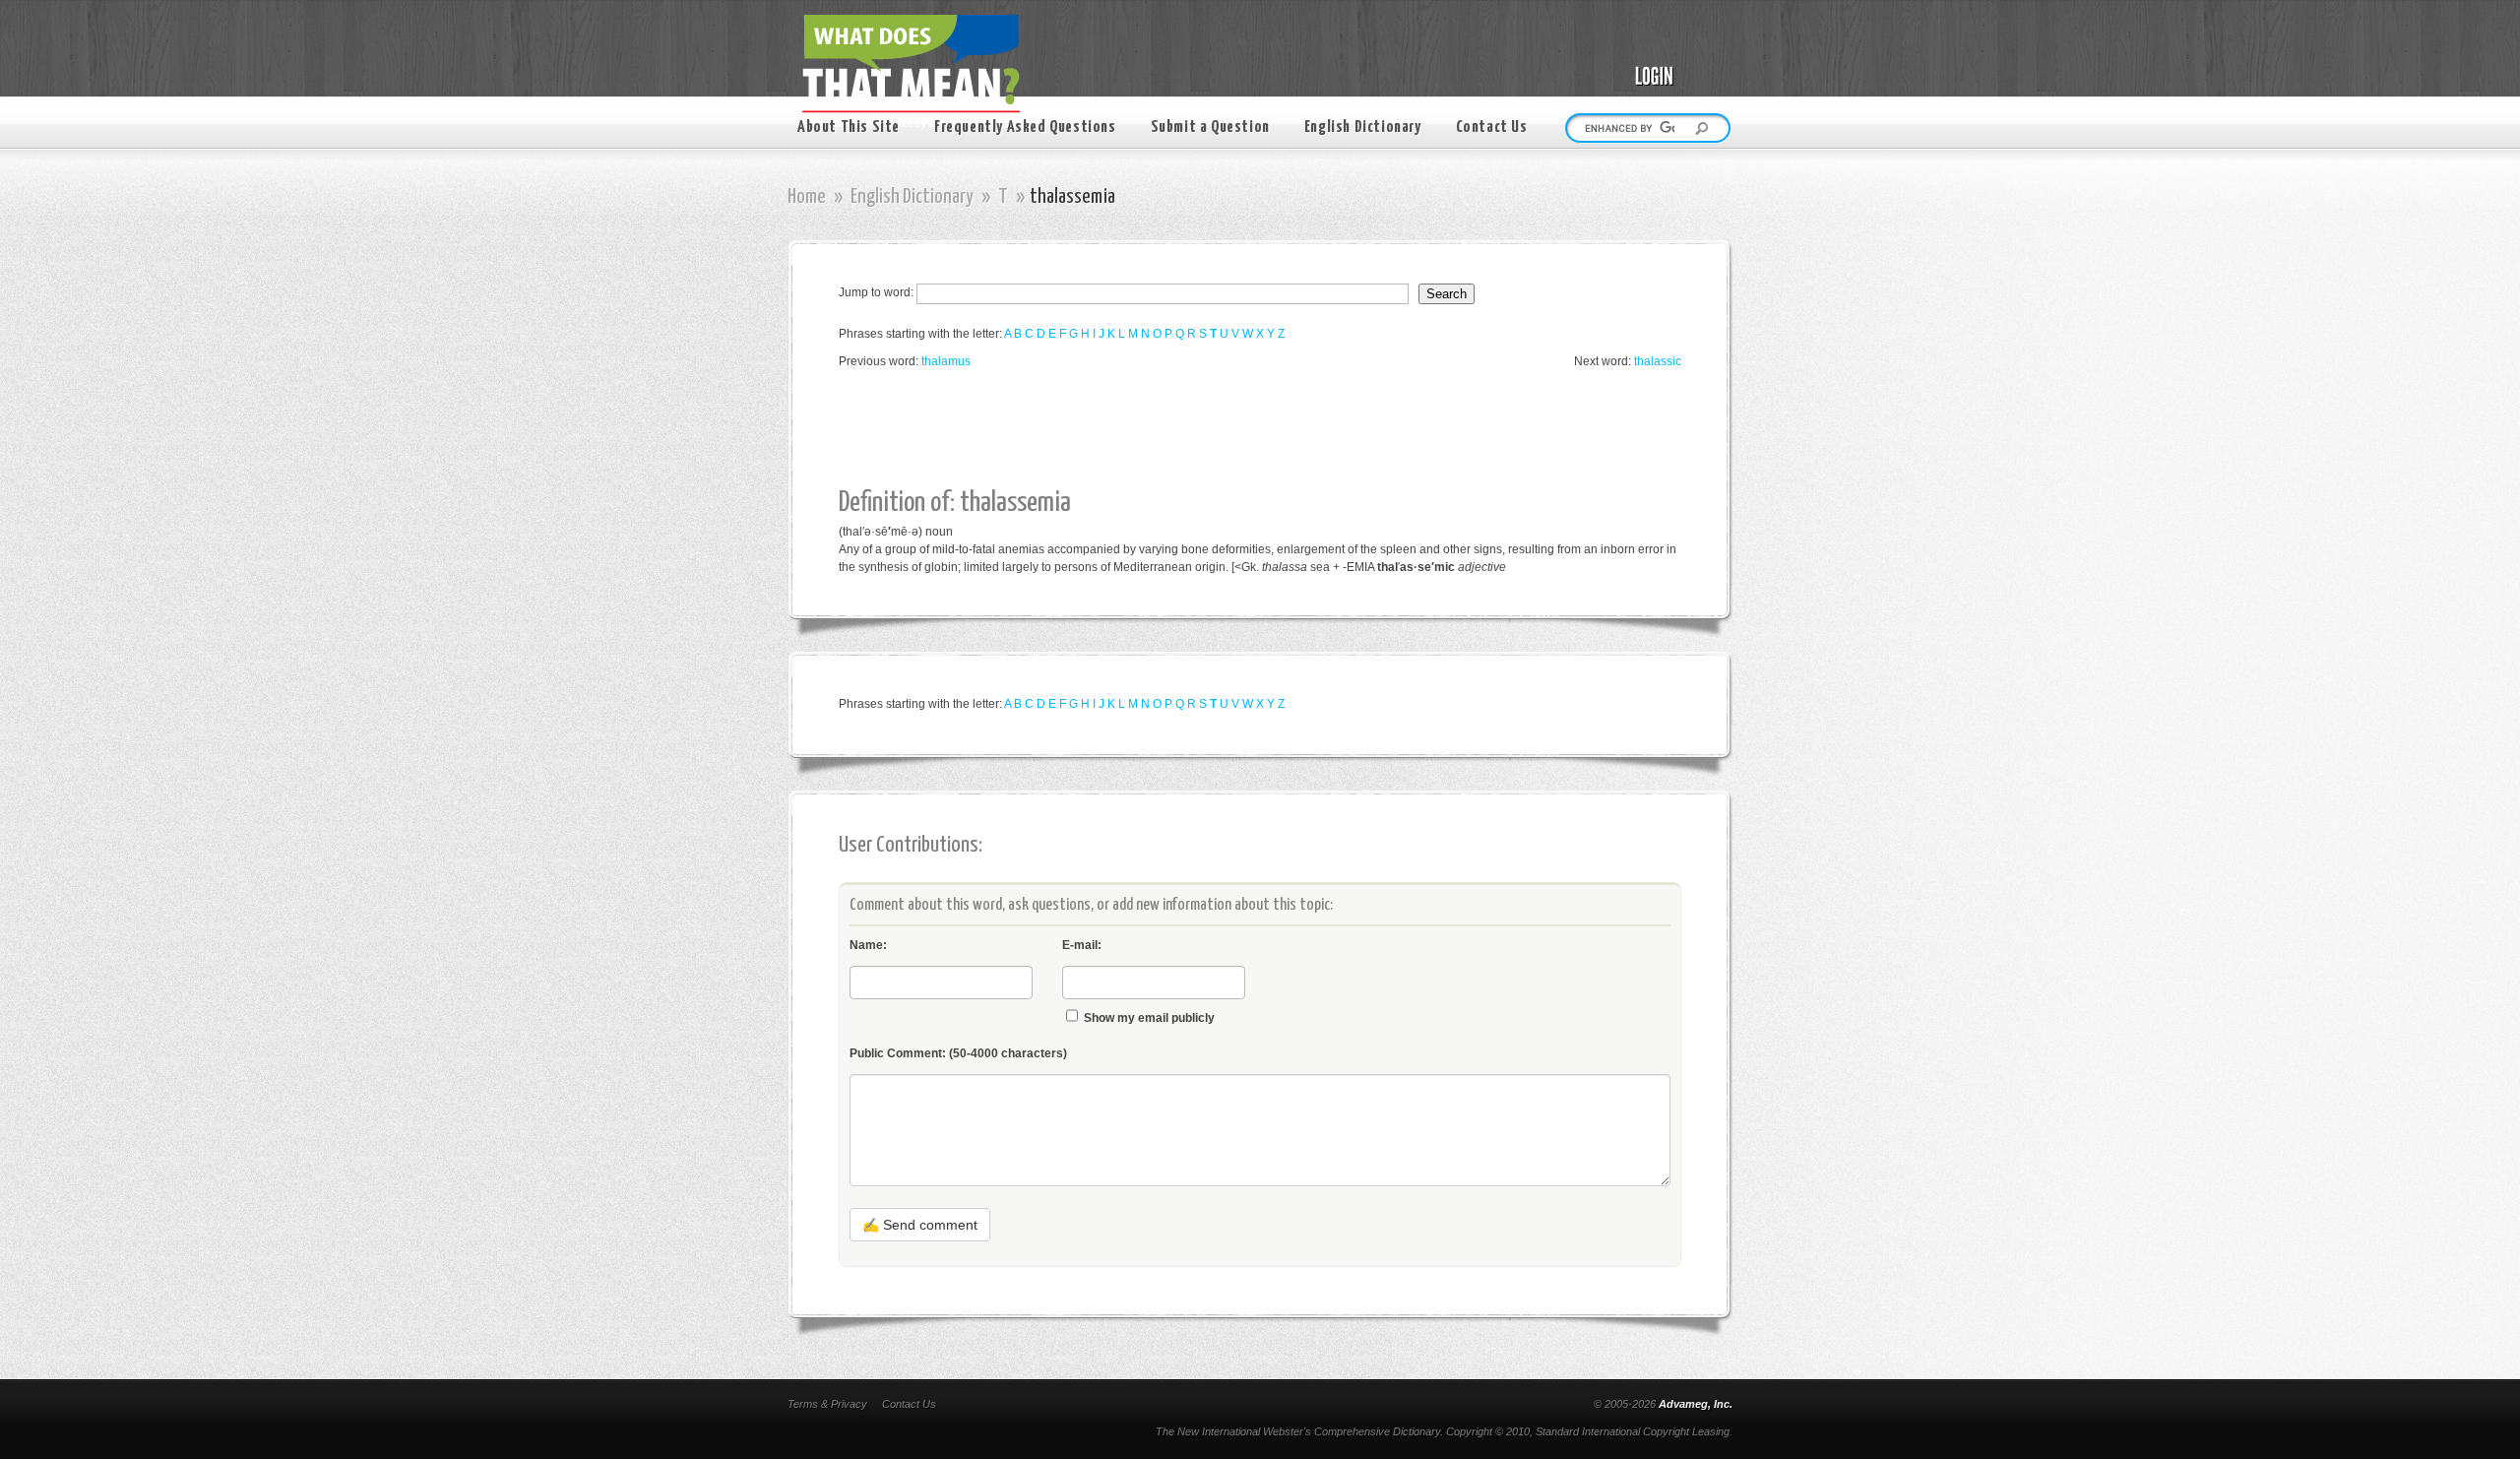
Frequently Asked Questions (1025, 127)
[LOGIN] (1673, 61)
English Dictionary (1363, 127)
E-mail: (1082, 945)
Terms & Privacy (827, 1404)
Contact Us (1492, 127)
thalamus (946, 361)
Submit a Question (1210, 127)
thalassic (1658, 361)
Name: (868, 945)
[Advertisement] (1197, 429)
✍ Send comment (920, 1225)
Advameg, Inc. (1696, 1404)
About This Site (849, 127)
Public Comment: (958, 1053)
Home (807, 197)
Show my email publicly (1149, 1018)
